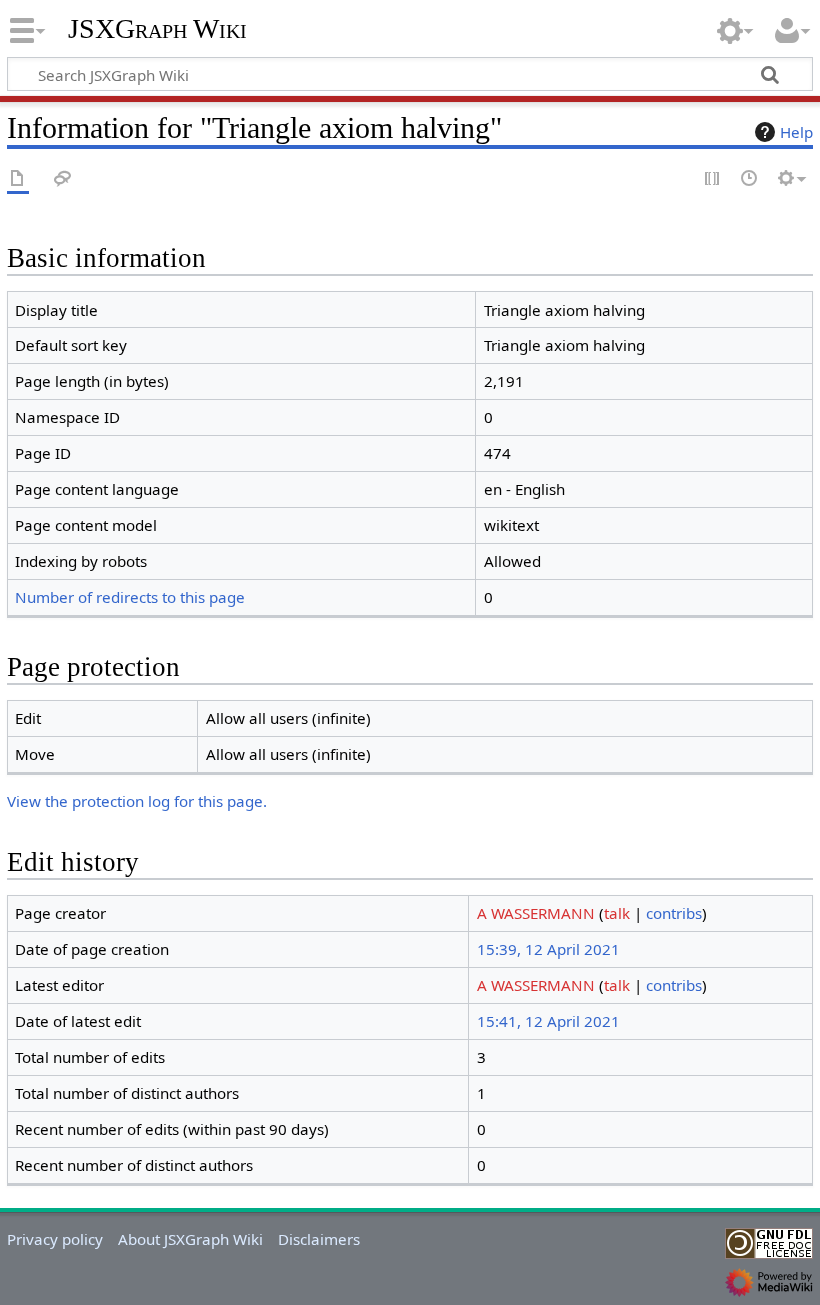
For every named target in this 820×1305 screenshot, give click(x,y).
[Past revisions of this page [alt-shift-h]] (750, 179)
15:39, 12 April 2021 (548, 949)
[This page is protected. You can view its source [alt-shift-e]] (713, 179)
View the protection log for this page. (137, 801)
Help (796, 132)
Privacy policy (55, 1239)
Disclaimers (319, 1239)
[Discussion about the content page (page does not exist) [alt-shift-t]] (63, 179)
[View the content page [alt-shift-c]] (18, 179)
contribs (674, 913)
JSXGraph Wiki (157, 29)
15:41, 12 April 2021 (548, 1021)
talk (617, 913)
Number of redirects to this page (130, 597)
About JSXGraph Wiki (190, 1239)
